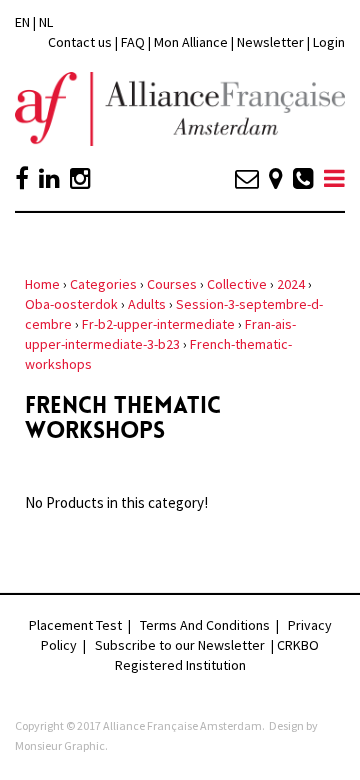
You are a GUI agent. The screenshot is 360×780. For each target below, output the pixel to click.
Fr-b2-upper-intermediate (158, 324)
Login (329, 42)
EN (22, 22)
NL (46, 22)
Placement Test (75, 625)
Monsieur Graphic (60, 745)
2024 (291, 284)
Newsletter (272, 42)
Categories (103, 284)
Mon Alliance (191, 42)
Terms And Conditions (205, 625)
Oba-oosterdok (71, 304)
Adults (147, 304)
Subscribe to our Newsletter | (186, 645)
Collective (237, 284)
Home (42, 284)
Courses (172, 284)
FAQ (133, 42)
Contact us (80, 42)
